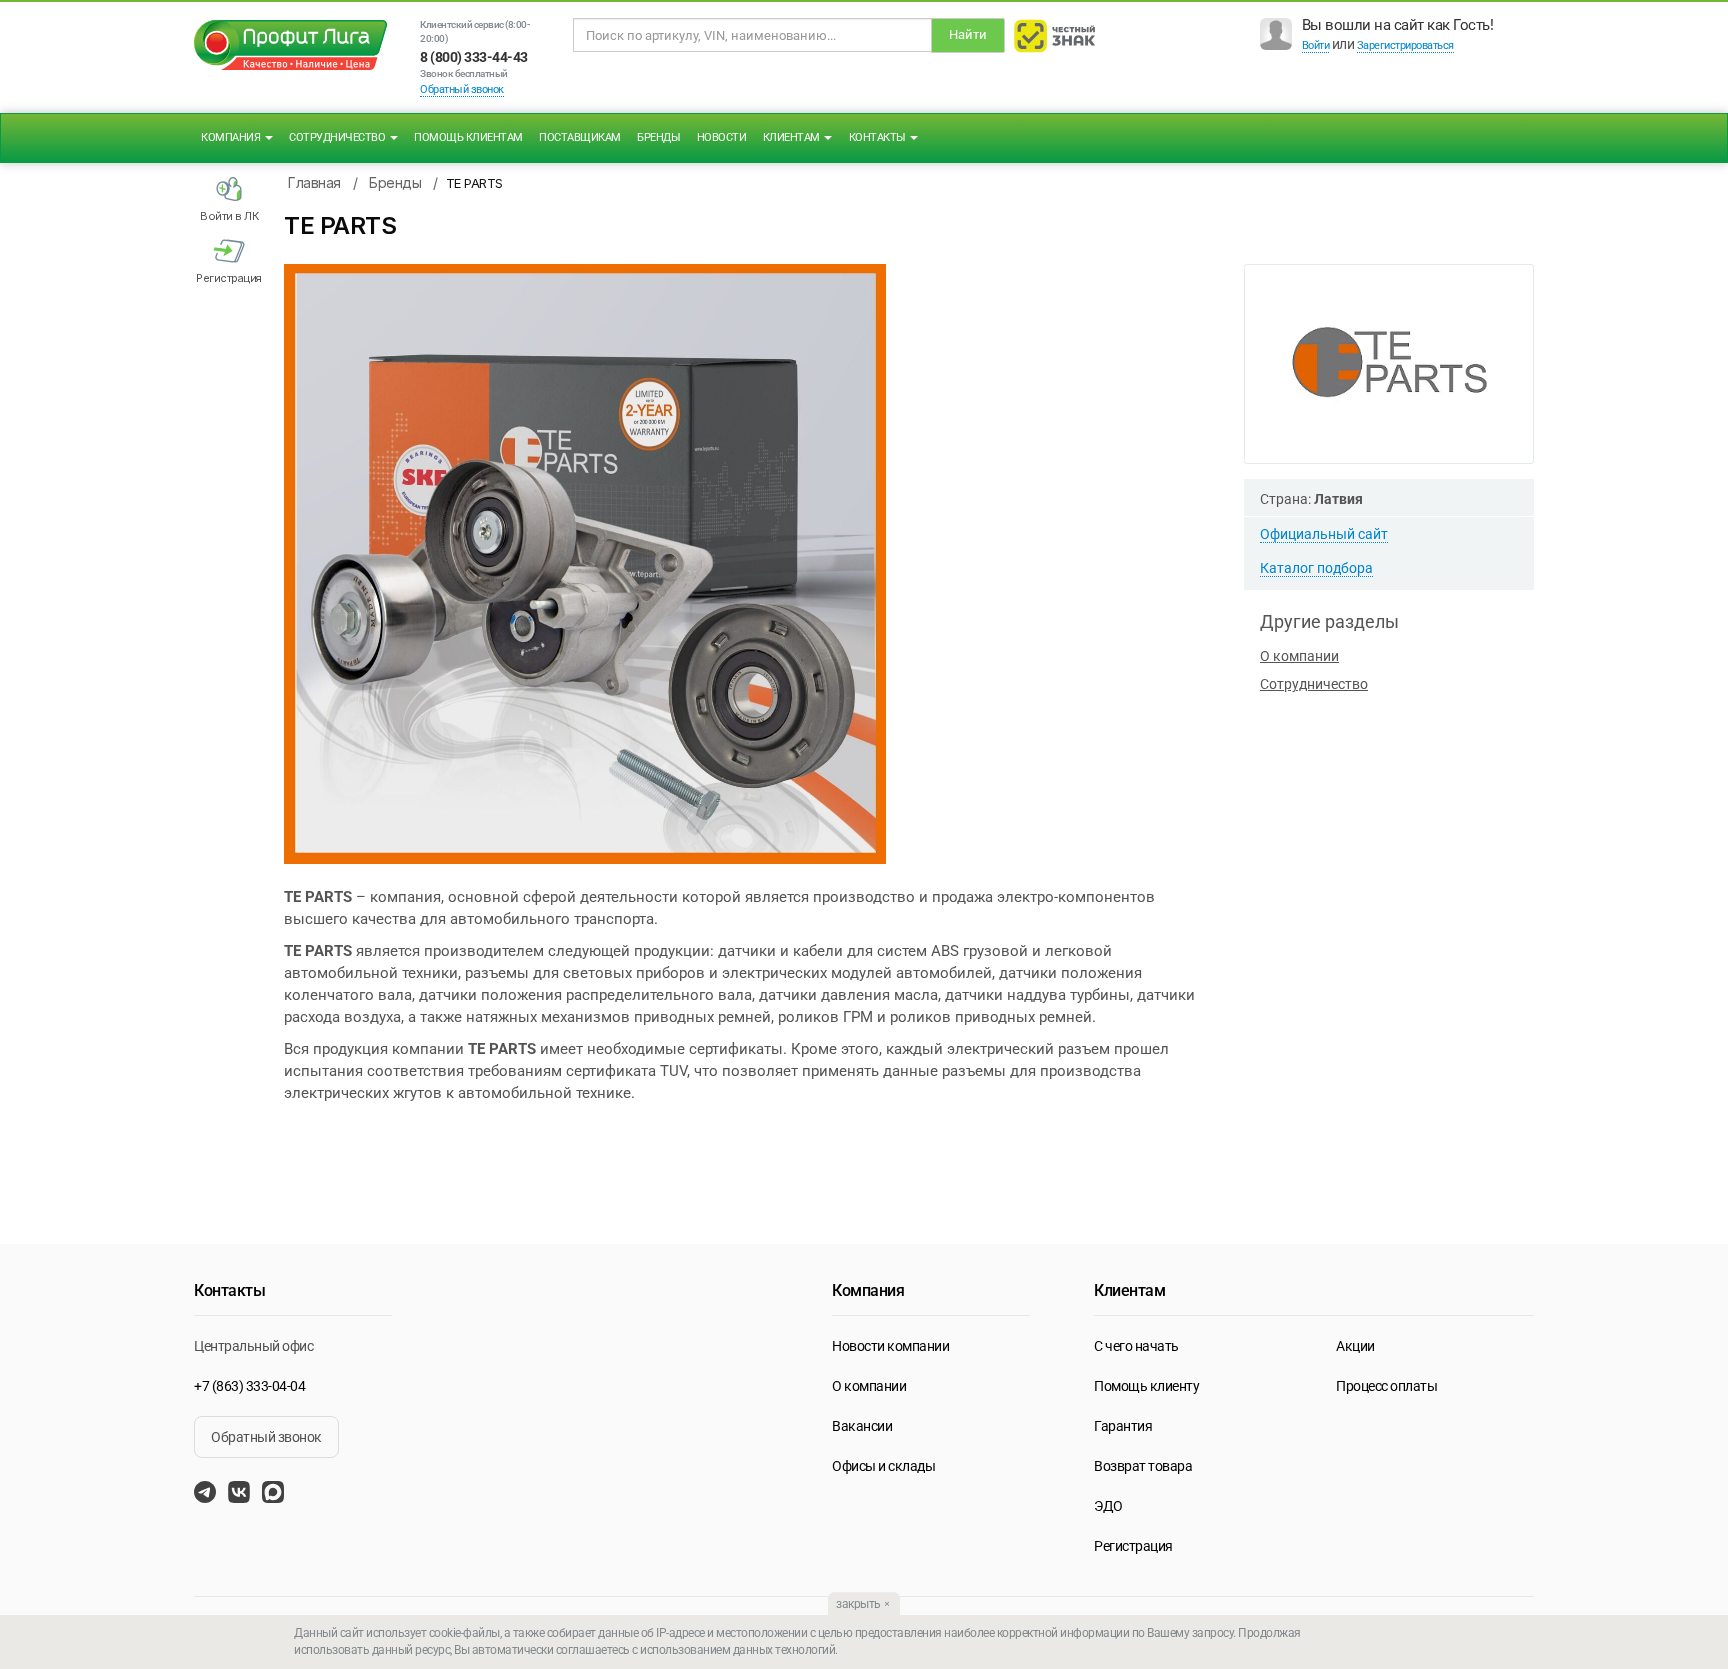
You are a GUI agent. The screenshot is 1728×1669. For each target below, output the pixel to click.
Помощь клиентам (468, 137)
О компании (1299, 656)
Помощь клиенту (1146, 1386)
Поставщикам (580, 137)
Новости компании (890, 1346)
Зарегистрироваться (1405, 45)
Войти (1316, 45)
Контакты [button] (879, 137)
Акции (1355, 1346)
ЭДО (1108, 1506)
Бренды (658, 137)
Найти (968, 34)
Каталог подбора (1316, 568)
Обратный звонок (462, 89)
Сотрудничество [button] (338, 137)
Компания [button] (232, 137)
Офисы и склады (883, 1466)
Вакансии (862, 1426)
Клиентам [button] (793, 137)
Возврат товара (1143, 1466)
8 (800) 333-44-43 (474, 57)
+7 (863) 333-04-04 (249, 1386)
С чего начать (1136, 1346)
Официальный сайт (1324, 534)
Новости (722, 137)
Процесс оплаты (1386, 1386)
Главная (314, 182)
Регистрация (1133, 1546)
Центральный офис (253, 1346)
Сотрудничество (1314, 684)
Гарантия (1123, 1426)
